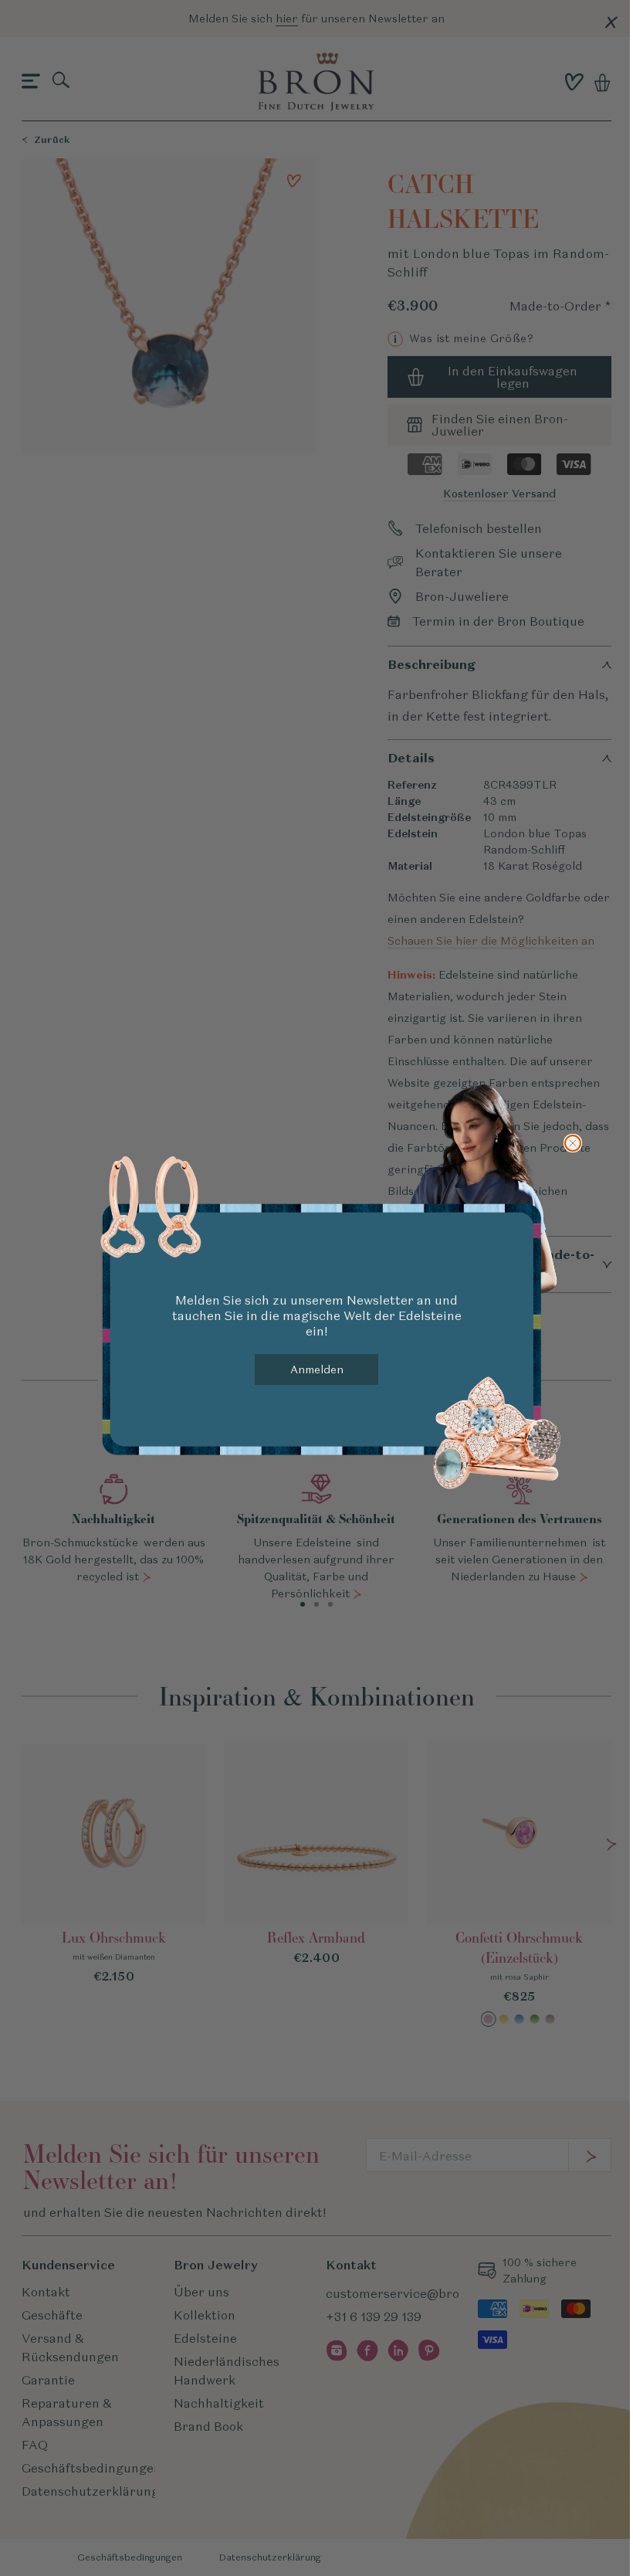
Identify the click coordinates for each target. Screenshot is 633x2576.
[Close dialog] (573, 1143)
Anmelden (317, 1369)
